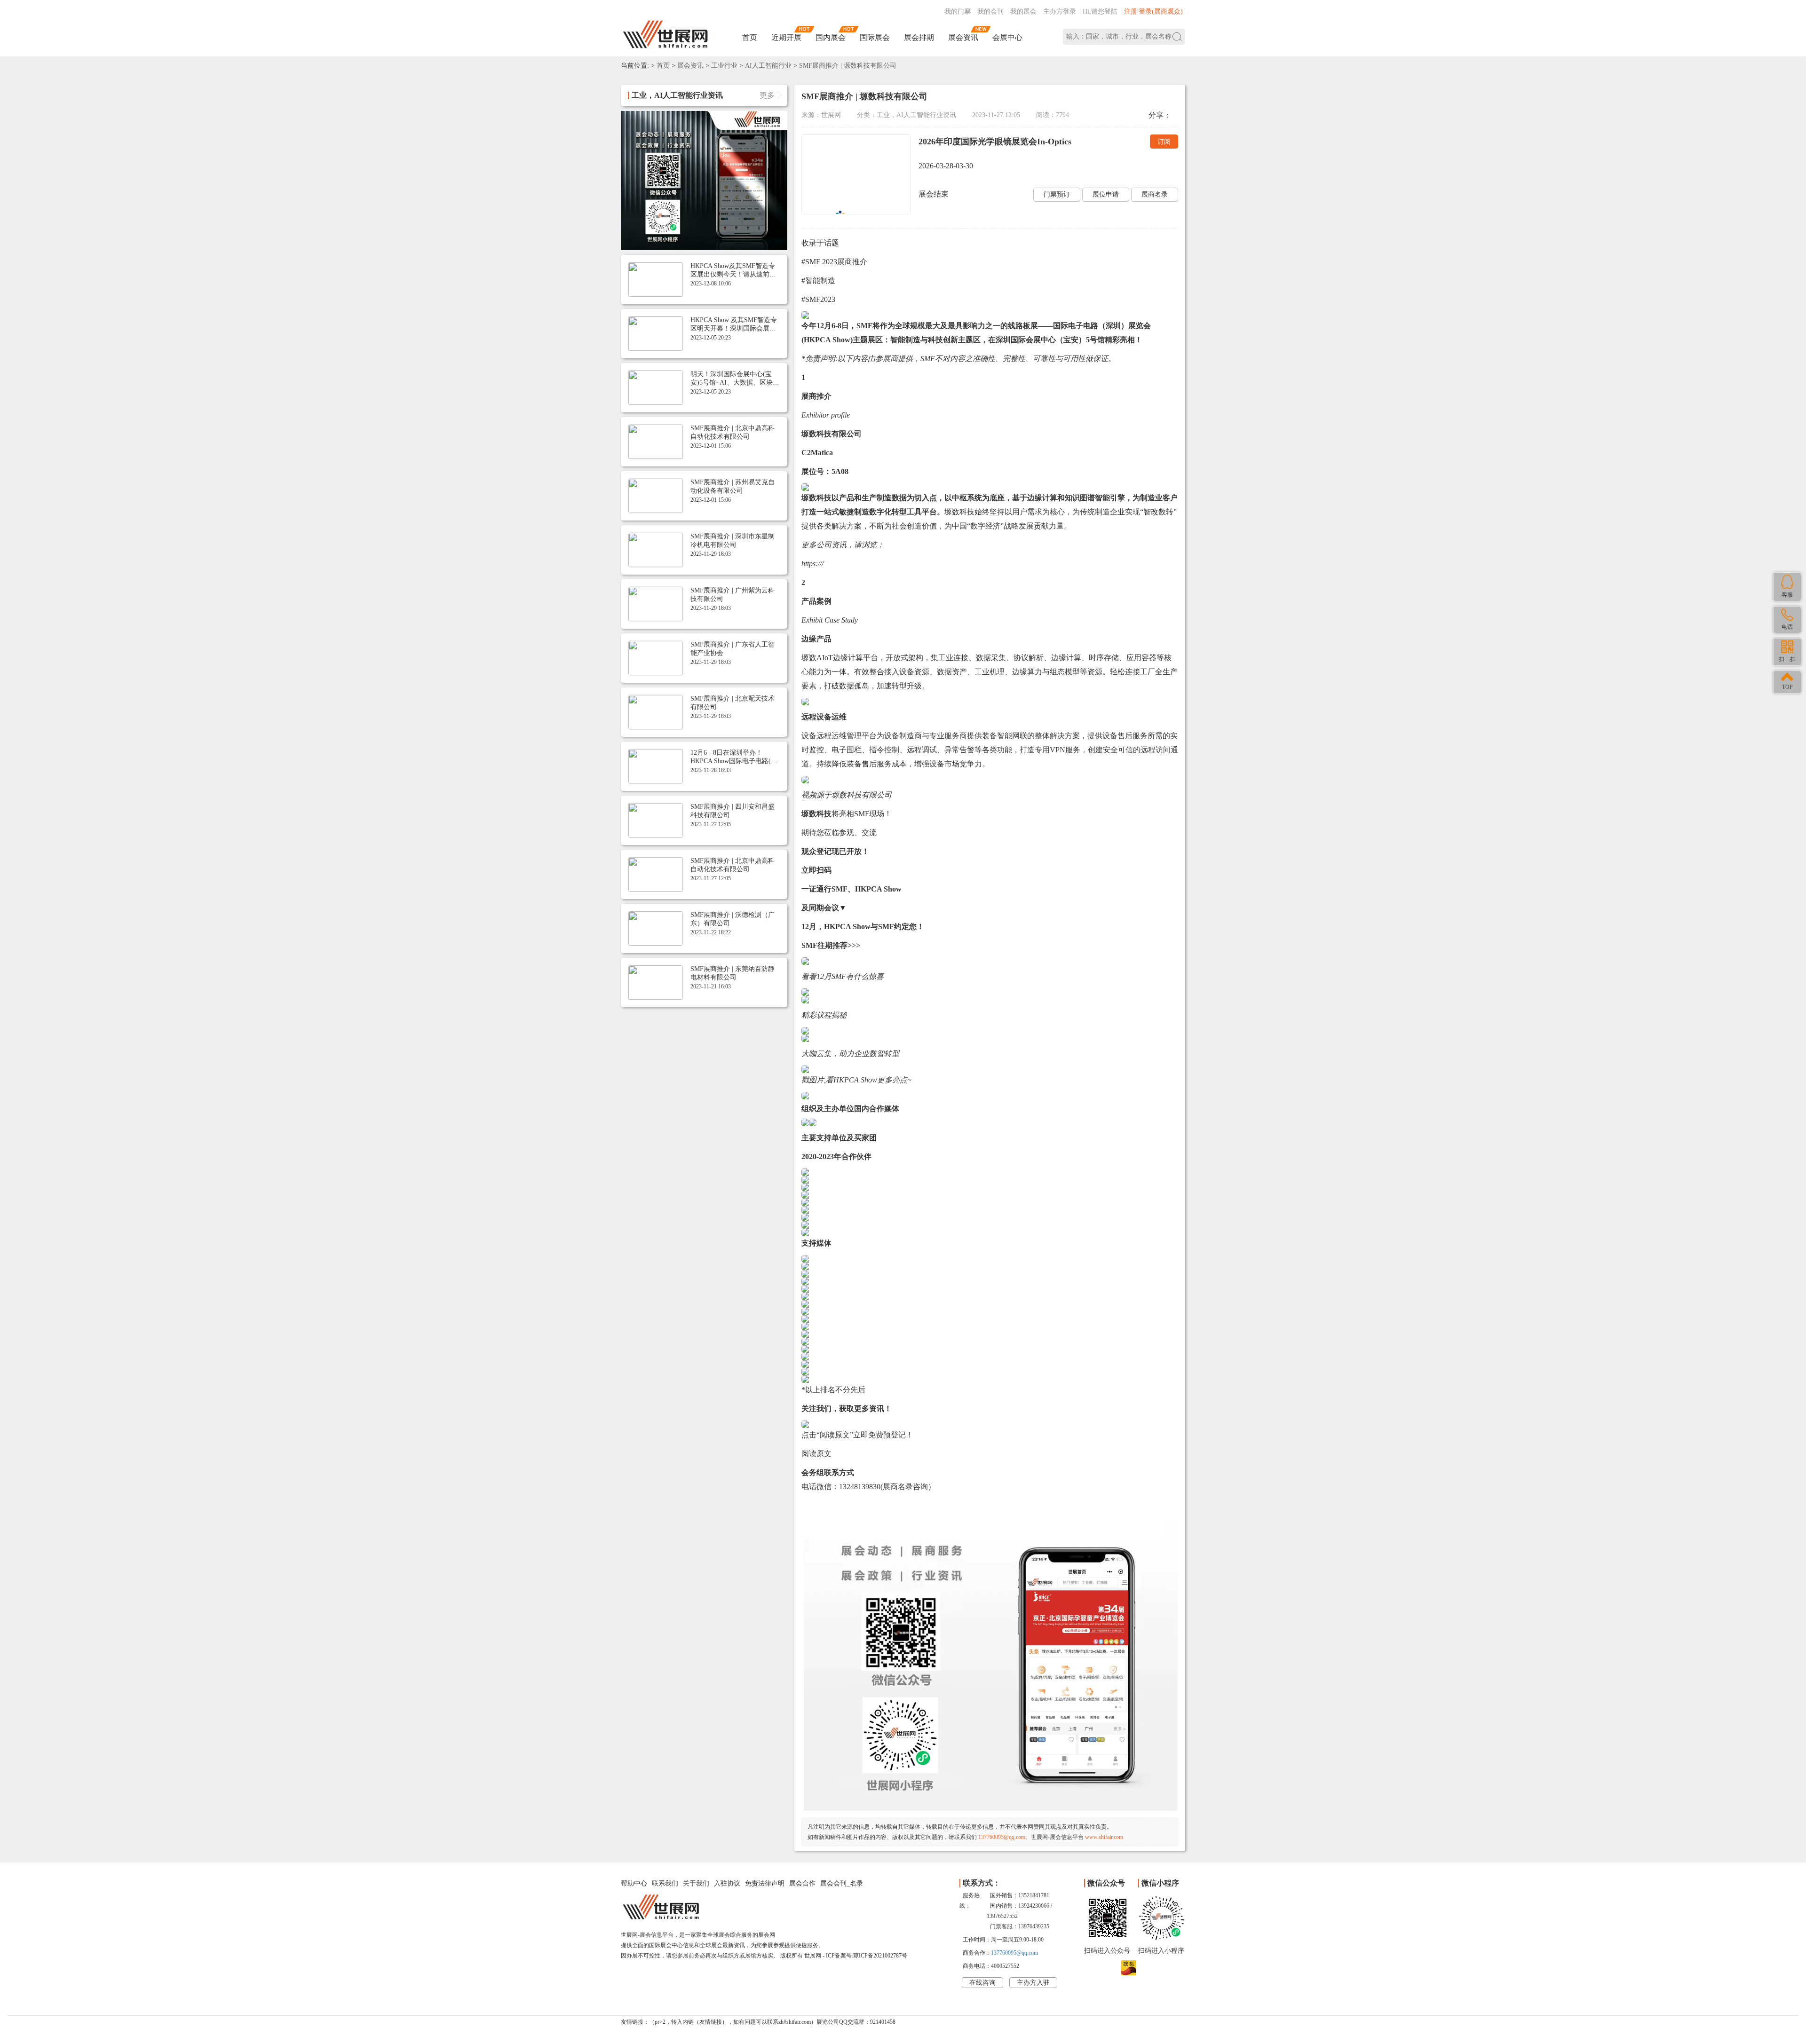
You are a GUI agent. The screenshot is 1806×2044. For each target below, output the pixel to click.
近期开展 (786, 37)
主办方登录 (1060, 12)
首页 (750, 37)
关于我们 (696, 1883)
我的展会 (1023, 12)
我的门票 (958, 12)
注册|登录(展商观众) (1153, 12)
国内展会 (831, 37)
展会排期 (919, 37)
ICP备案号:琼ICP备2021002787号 (867, 1956)
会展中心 (1007, 37)
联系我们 (665, 1883)
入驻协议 (727, 1883)
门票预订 (1057, 194)
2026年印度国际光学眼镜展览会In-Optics (995, 142)
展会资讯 (963, 37)
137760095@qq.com (1002, 1837)
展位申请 (1106, 194)
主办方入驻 (1033, 1983)
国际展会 (875, 37)
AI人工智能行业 (768, 66)
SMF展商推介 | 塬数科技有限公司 (848, 66)
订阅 (1164, 142)
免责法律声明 (765, 1883)
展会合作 (802, 1883)
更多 (767, 95)
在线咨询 (982, 1983)
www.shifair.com (1104, 1837)
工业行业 (724, 66)
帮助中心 (634, 1883)
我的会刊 (990, 12)
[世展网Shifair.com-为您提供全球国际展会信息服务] (665, 35)
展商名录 (1155, 194)
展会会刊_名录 (842, 1883)
